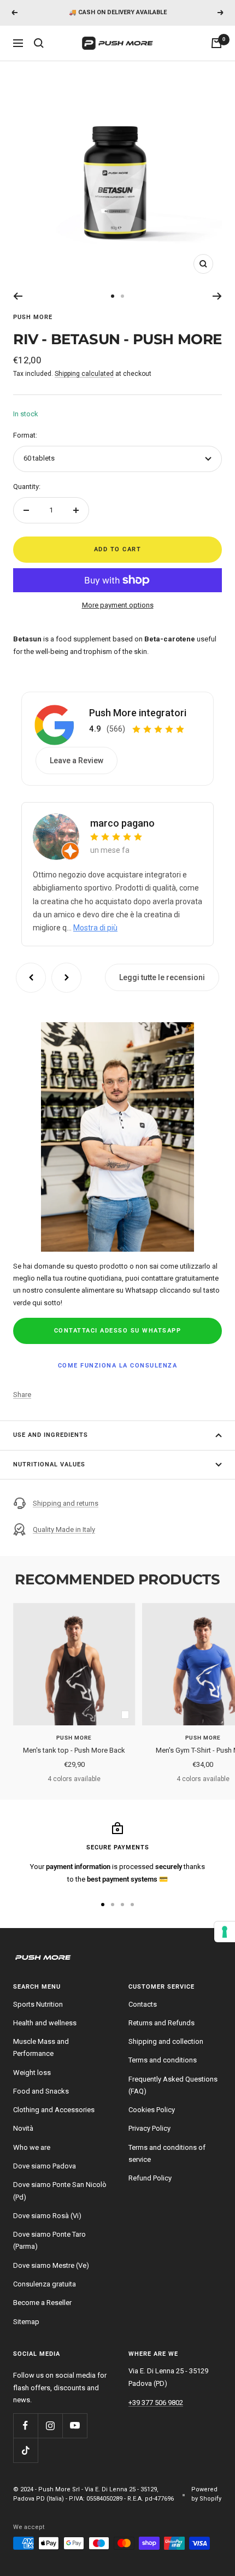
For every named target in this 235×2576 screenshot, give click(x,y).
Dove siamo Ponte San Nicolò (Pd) (60, 2191)
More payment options (118, 605)
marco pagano (122, 823)
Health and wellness (45, 2023)
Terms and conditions (163, 2060)
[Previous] (18, 296)
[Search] (39, 43)
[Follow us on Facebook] (25, 2425)
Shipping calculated (84, 374)
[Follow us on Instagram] (50, 2425)
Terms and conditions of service (167, 2153)
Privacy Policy (149, 2128)
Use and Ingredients (51, 1435)
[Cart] (216, 43)
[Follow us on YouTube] (75, 2425)
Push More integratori (138, 713)
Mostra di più (95, 928)
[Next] (217, 296)
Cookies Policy (152, 2110)
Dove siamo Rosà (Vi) (47, 2216)
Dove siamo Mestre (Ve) (51, 2265)
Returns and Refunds (161, 2023)
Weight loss (32, 2073)
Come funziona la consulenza (118, 1366)
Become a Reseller (42, 2303)
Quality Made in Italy (64, 1529)
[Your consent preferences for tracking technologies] (225, 1932)
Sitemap (26, 2322)
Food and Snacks (41, 2091)
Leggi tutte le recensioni (162, 977)
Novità (23, 2128)
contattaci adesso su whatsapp (118, 1331)
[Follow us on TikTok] (25, 2450)
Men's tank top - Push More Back (74, 1750)
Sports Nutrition (38, 2004)
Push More (33, 317)
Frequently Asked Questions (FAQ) (173, 2085)
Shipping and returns (66, 1503)
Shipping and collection (166, 2041)
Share (22, 1395)
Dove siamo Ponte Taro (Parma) (49, 2240)
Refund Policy (150, 2178)
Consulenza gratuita (45, 2284)
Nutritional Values (49, 1464)
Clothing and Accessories (54, 2110)
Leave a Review (77, 761)
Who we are (32, 2147)
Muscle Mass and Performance (41, 2047)
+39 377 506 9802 (156, 2403)
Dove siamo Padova (45, 2166)
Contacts (143, 2004)
